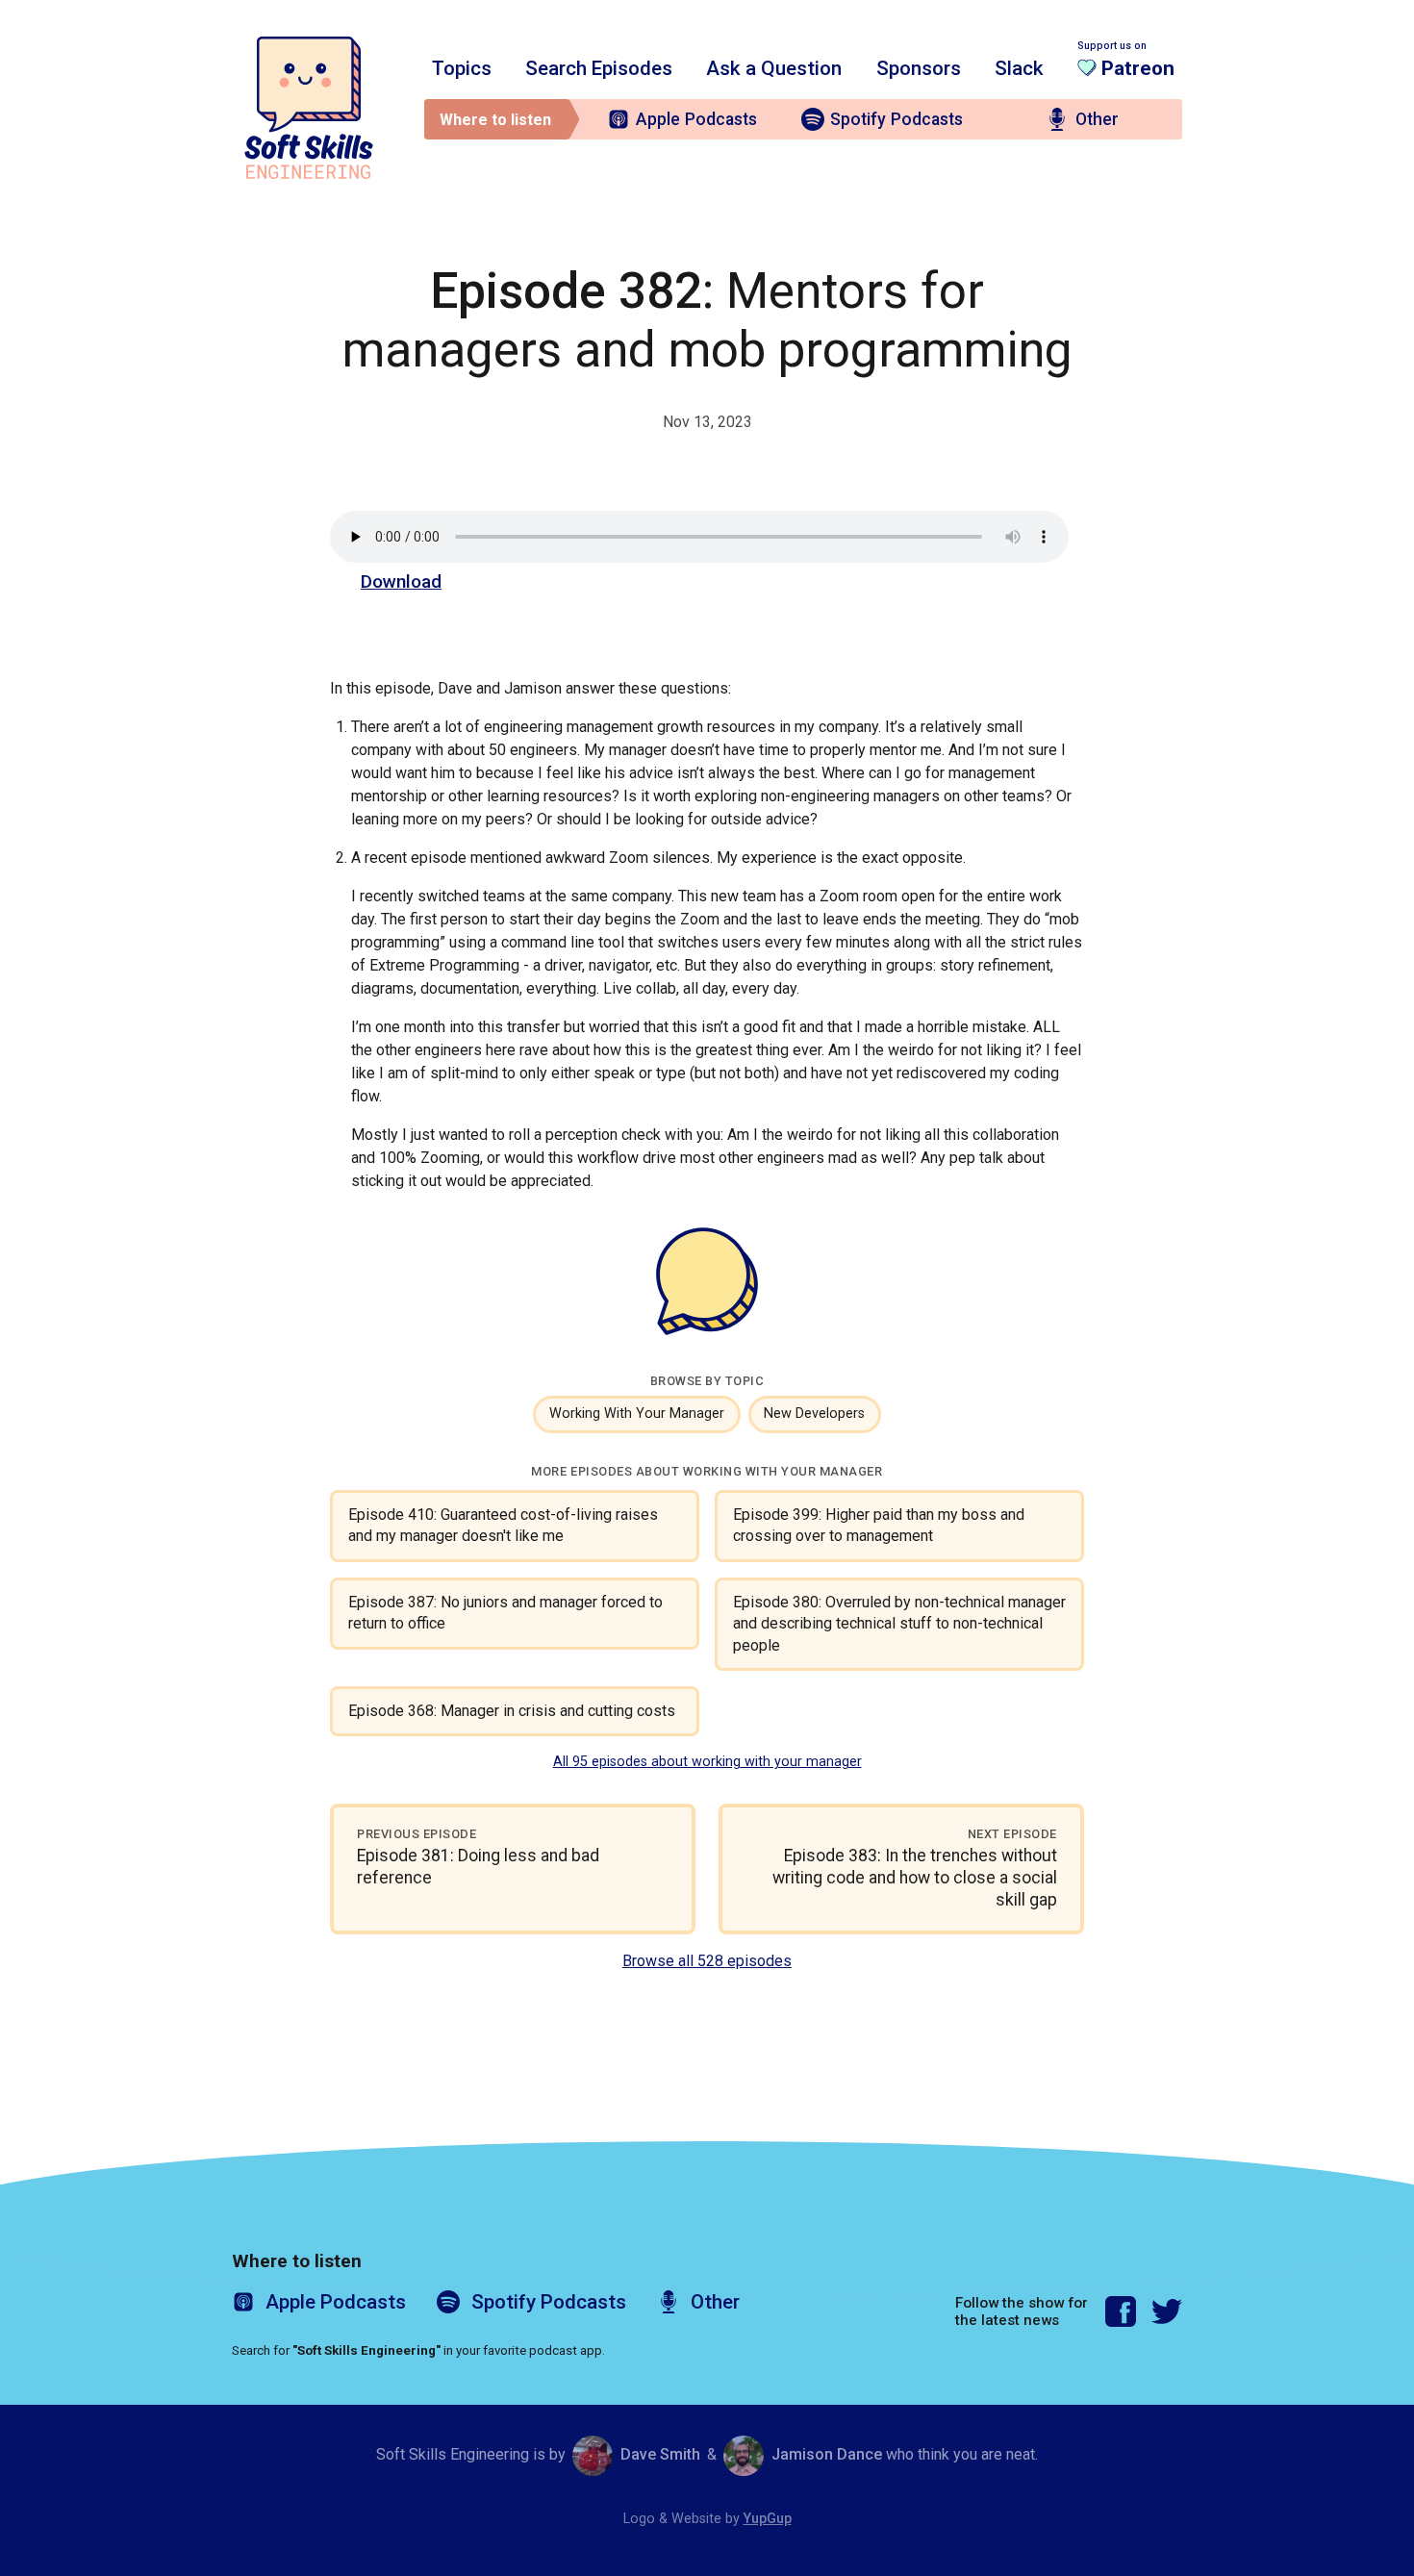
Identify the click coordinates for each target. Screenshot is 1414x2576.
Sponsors (919, 68)
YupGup (768, 2519)
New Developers (814, 1414)
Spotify (896, 119)
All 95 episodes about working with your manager (707, 1762)
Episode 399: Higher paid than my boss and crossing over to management (879, 1525)
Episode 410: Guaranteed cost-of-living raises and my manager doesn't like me (503, 1525)
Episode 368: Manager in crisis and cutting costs (512, 1711)
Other (1097, 119)
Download (401, 581)
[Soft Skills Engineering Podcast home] (309, 108)
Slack (1019, 68)
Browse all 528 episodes (707, 1961)
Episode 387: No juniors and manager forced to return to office (505, 1613)
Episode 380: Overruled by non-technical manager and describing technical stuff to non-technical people (899, 1624)
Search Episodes (599, 68)
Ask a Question (774, 68)
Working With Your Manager (637, 1414)
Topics (462, 68)
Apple (696, 119)
